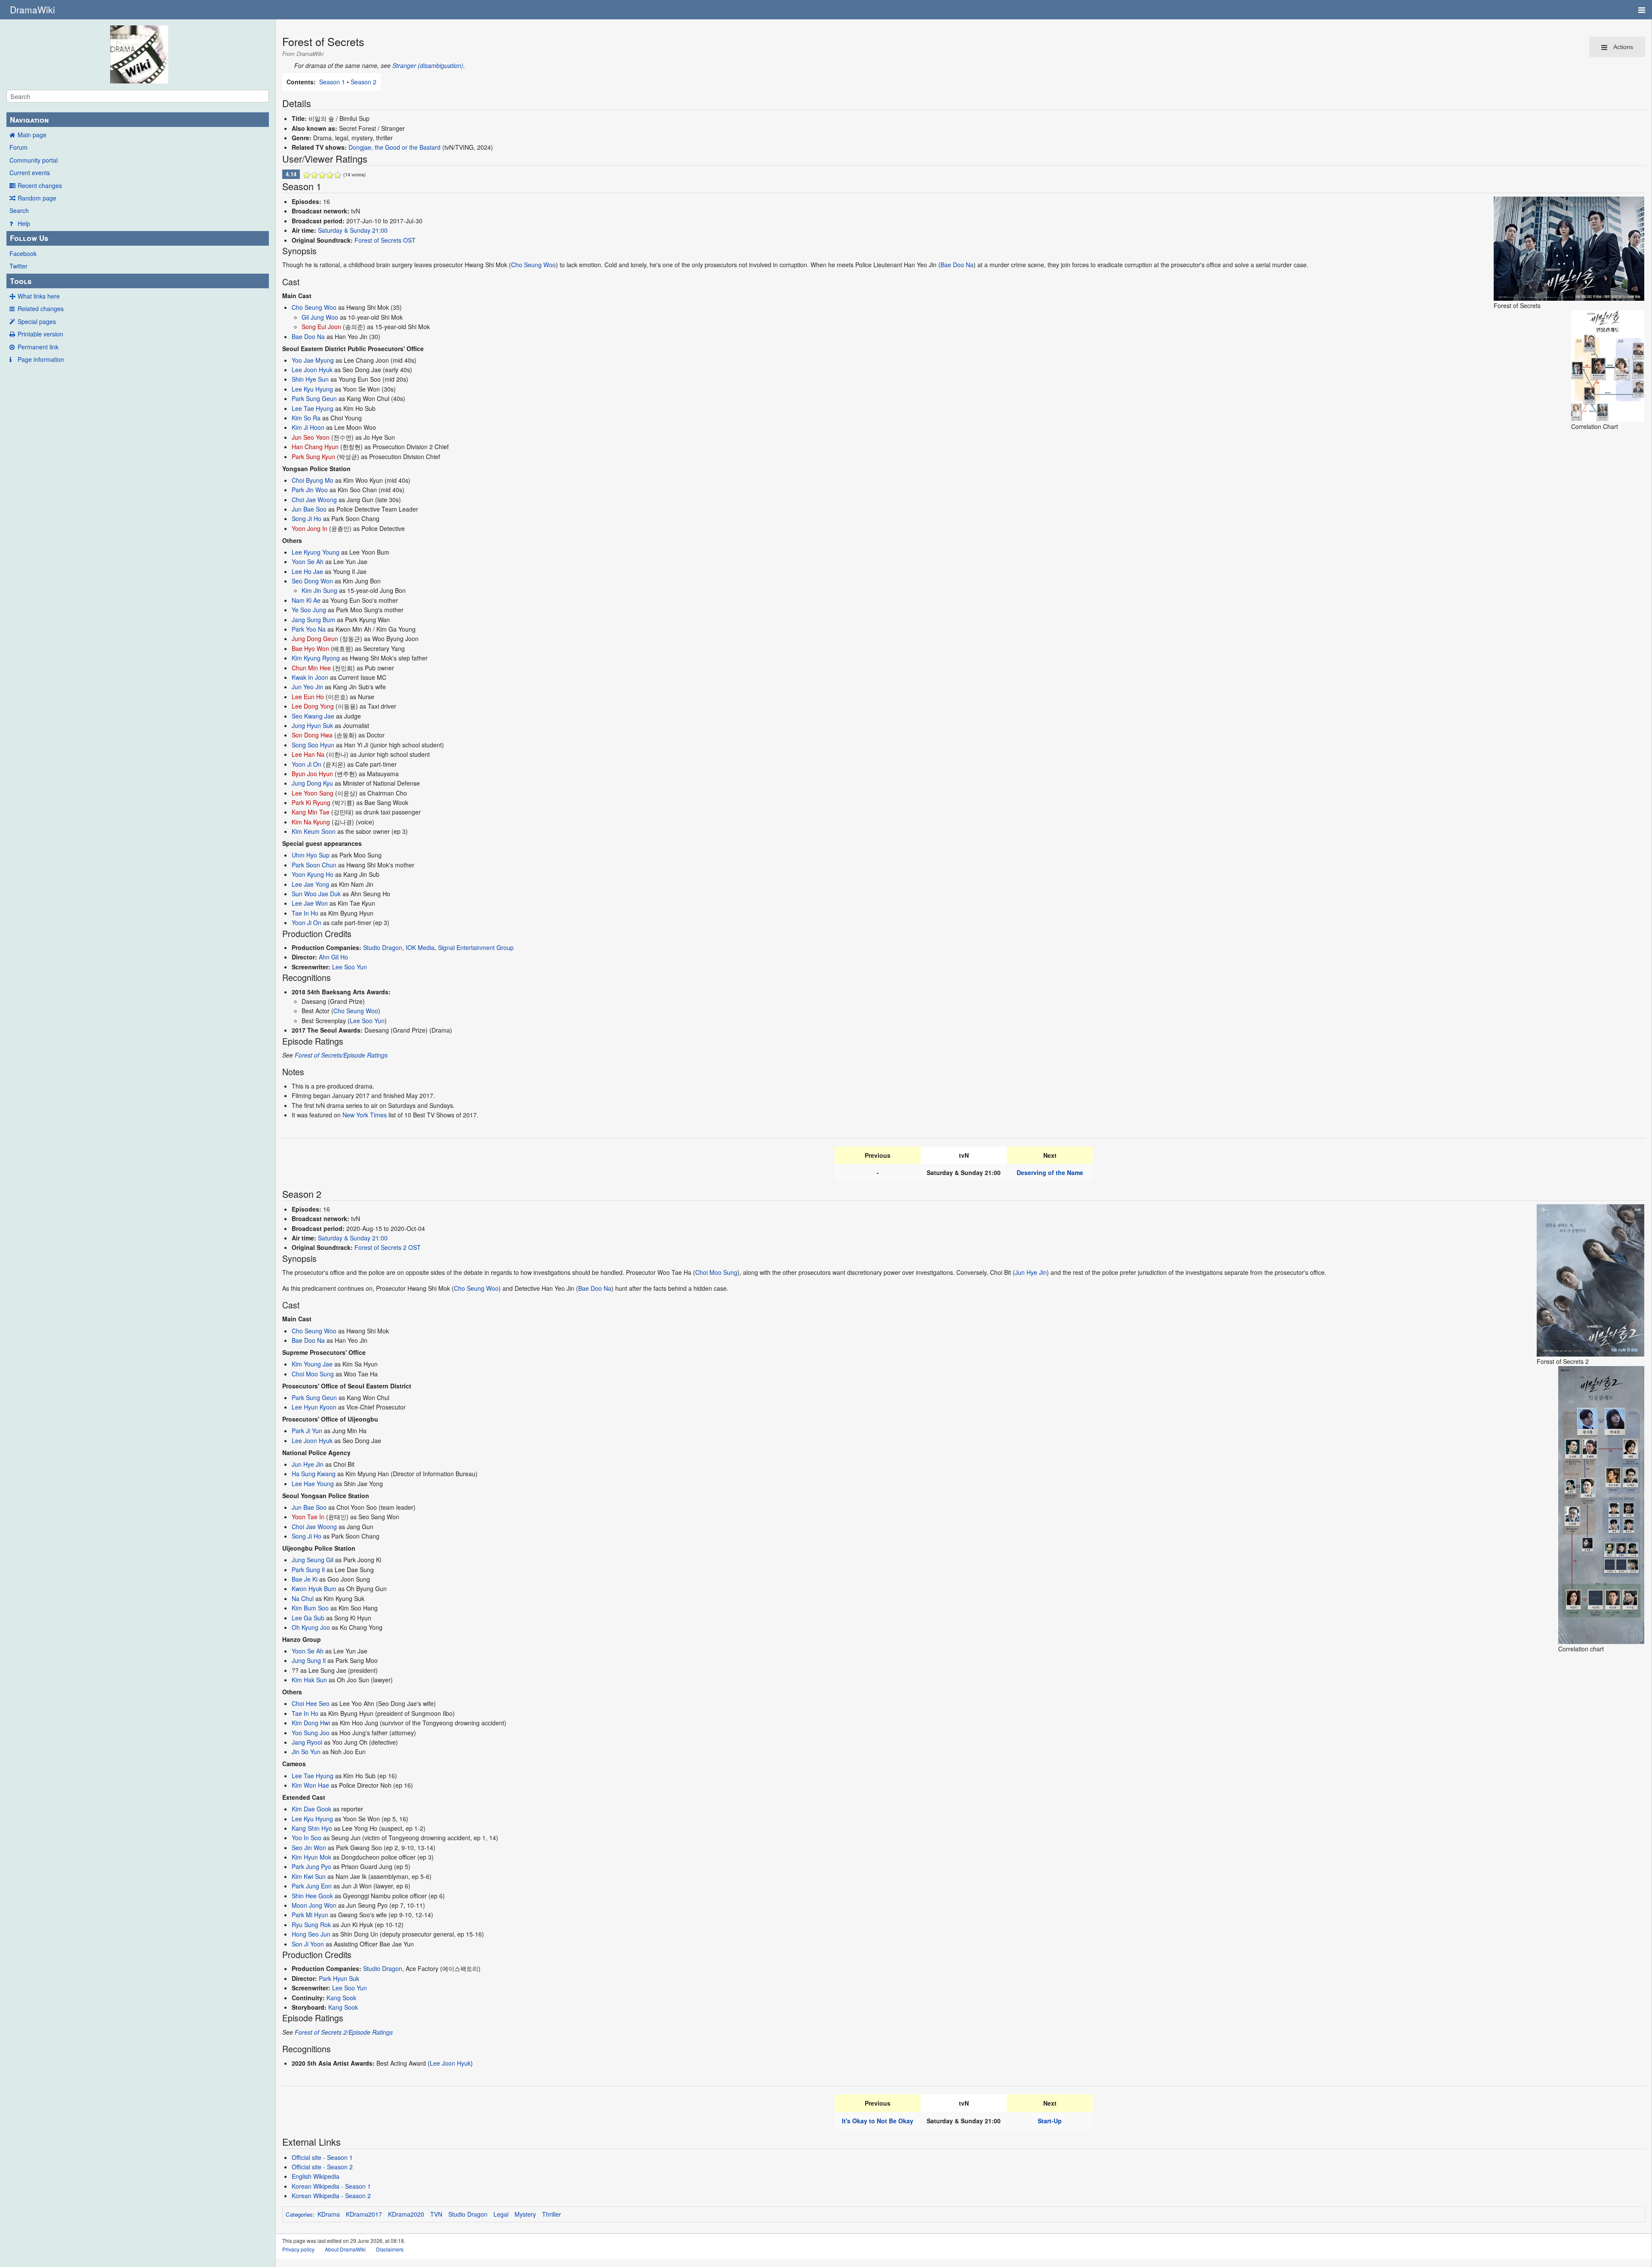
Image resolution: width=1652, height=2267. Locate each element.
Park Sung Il (308, 1570)
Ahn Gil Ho (333, 957)
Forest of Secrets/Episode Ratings (341, 1055)
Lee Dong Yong (313, 706)
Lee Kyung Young (316, 552)
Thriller (552, 2214)
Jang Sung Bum (313, 620)
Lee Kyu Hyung (312, 389)
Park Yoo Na (309, 629)
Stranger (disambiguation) (428, 65)
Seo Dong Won (312, 581)
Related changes (41, 308)
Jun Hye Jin (1031, 1272)
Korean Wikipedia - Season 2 (331, 2196)
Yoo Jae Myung (313, 360)
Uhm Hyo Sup (311, 855)
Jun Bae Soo (309, 509)
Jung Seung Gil (313, 1560)
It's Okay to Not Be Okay (878, 2121)
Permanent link (38, 347)
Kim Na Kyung (311, 822)
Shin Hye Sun (310, 379)
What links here (39, 296)
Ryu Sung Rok (311, 1925)
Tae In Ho (305, 913)
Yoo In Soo (307, 1838)
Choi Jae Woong (314, 500)
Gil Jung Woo (320, 317)
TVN (436, 2214)
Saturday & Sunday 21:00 (353, 230)
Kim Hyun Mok (311, 1857)
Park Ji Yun (307, 1431)
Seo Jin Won (309, 1848)
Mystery (525, 2214)
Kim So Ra (306, 418)
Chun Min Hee (311, 668)
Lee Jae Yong (310, 884)
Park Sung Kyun (313, 456)
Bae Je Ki (305, 1579)
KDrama (329, 2214)
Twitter (18, 266)
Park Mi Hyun (310, 1915)
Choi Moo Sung (716, 1272)
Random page (37, 198)
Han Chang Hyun (315, 447)
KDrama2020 (406, 2214)
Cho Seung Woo (533, 265)
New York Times (365, 1115)
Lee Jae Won (310, 903)
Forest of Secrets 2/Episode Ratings (344, 2032)
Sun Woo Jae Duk (316, 894)
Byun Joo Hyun (312, 774)
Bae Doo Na (957, 265)
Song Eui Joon (321, 327)
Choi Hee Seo (311, 1703)
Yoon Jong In (310, 528)
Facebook (23, 253)
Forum (18, 147)
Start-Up (1050, 2121)
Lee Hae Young (313, 1484)
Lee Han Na (308, 754)
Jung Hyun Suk (312, 725)
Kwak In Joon (310, 677)
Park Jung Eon (312, 1886)
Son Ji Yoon (308, 1944)
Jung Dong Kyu (312, 783)
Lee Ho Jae (307, 571)
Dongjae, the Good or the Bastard (395, 147)
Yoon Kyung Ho (313, 874)
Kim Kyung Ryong (316, 658)
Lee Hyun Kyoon (314, 1407)
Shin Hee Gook (312, 1896)
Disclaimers (390, 2249)
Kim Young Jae (312, 1364)
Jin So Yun (306, 1752)
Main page (32, 135)
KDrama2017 (364, 2214)
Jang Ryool (307, 1742)
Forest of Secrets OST (385, 240)
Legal (501, 2214)
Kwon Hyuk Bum (314, 1588)
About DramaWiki (345, 2249)
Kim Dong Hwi (311, 1723)
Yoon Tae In (308, 1517)
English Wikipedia (316, 2176)
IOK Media (420, 947)
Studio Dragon (383, 947)
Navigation (29, 120)
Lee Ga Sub (308, 1618)
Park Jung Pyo (311, 1866)
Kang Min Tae (311, 812)
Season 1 (332, 82)
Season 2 (364, 82)
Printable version (40, 334)
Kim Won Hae (310, 1785)
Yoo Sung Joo (311, 1733)
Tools (21, 281)
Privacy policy (298, 2249)
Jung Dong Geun (315, 638)
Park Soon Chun (314, 865)
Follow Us (29, 238)
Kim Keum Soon (314, 831)
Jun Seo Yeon (311, 437)
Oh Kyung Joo (311, 1627)
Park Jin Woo (310, 490)
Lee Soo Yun (350, 967)
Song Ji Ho (307, 518)
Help (24, 223)
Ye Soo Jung (309, 610)
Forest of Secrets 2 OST (388, 1247)
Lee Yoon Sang (313, 793)
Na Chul (303, 1598)
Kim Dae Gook (311, 1809)
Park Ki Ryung (311, 802)
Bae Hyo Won (310, 648)
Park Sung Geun (314, 398)
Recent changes (40, 185)
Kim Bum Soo (310, 1608)
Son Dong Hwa (312, 735)
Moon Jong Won (314, 1905)
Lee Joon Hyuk (312, 370)
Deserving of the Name (1050, 1172)
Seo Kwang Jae (313, 716)
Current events (30, 173)
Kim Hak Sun (309, 1680)
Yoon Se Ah (308, 561)
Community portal (34, 160)
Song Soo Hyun (313, 745)
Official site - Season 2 (322, 2167)
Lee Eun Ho (308, 697)
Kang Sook (341, 1998)
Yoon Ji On (307, 764)
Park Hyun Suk (339, 1978)
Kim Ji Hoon (308, 427)
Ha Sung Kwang (314, 1474)
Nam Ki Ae (306, 600)
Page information (41, 359)
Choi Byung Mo (313, 480)
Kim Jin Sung (319, 590)
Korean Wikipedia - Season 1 (331, 2186)
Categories (299, 2214)
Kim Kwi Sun (309, 1876)
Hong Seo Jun (311, 1934)
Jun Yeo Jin (307, 687)
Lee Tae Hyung (313, 408)
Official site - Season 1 (322, 2157)
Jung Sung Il (309, 1660)
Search (19, 210)
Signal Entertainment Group (476, 947)
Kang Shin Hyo (312, 1828)
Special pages (37, 321)
